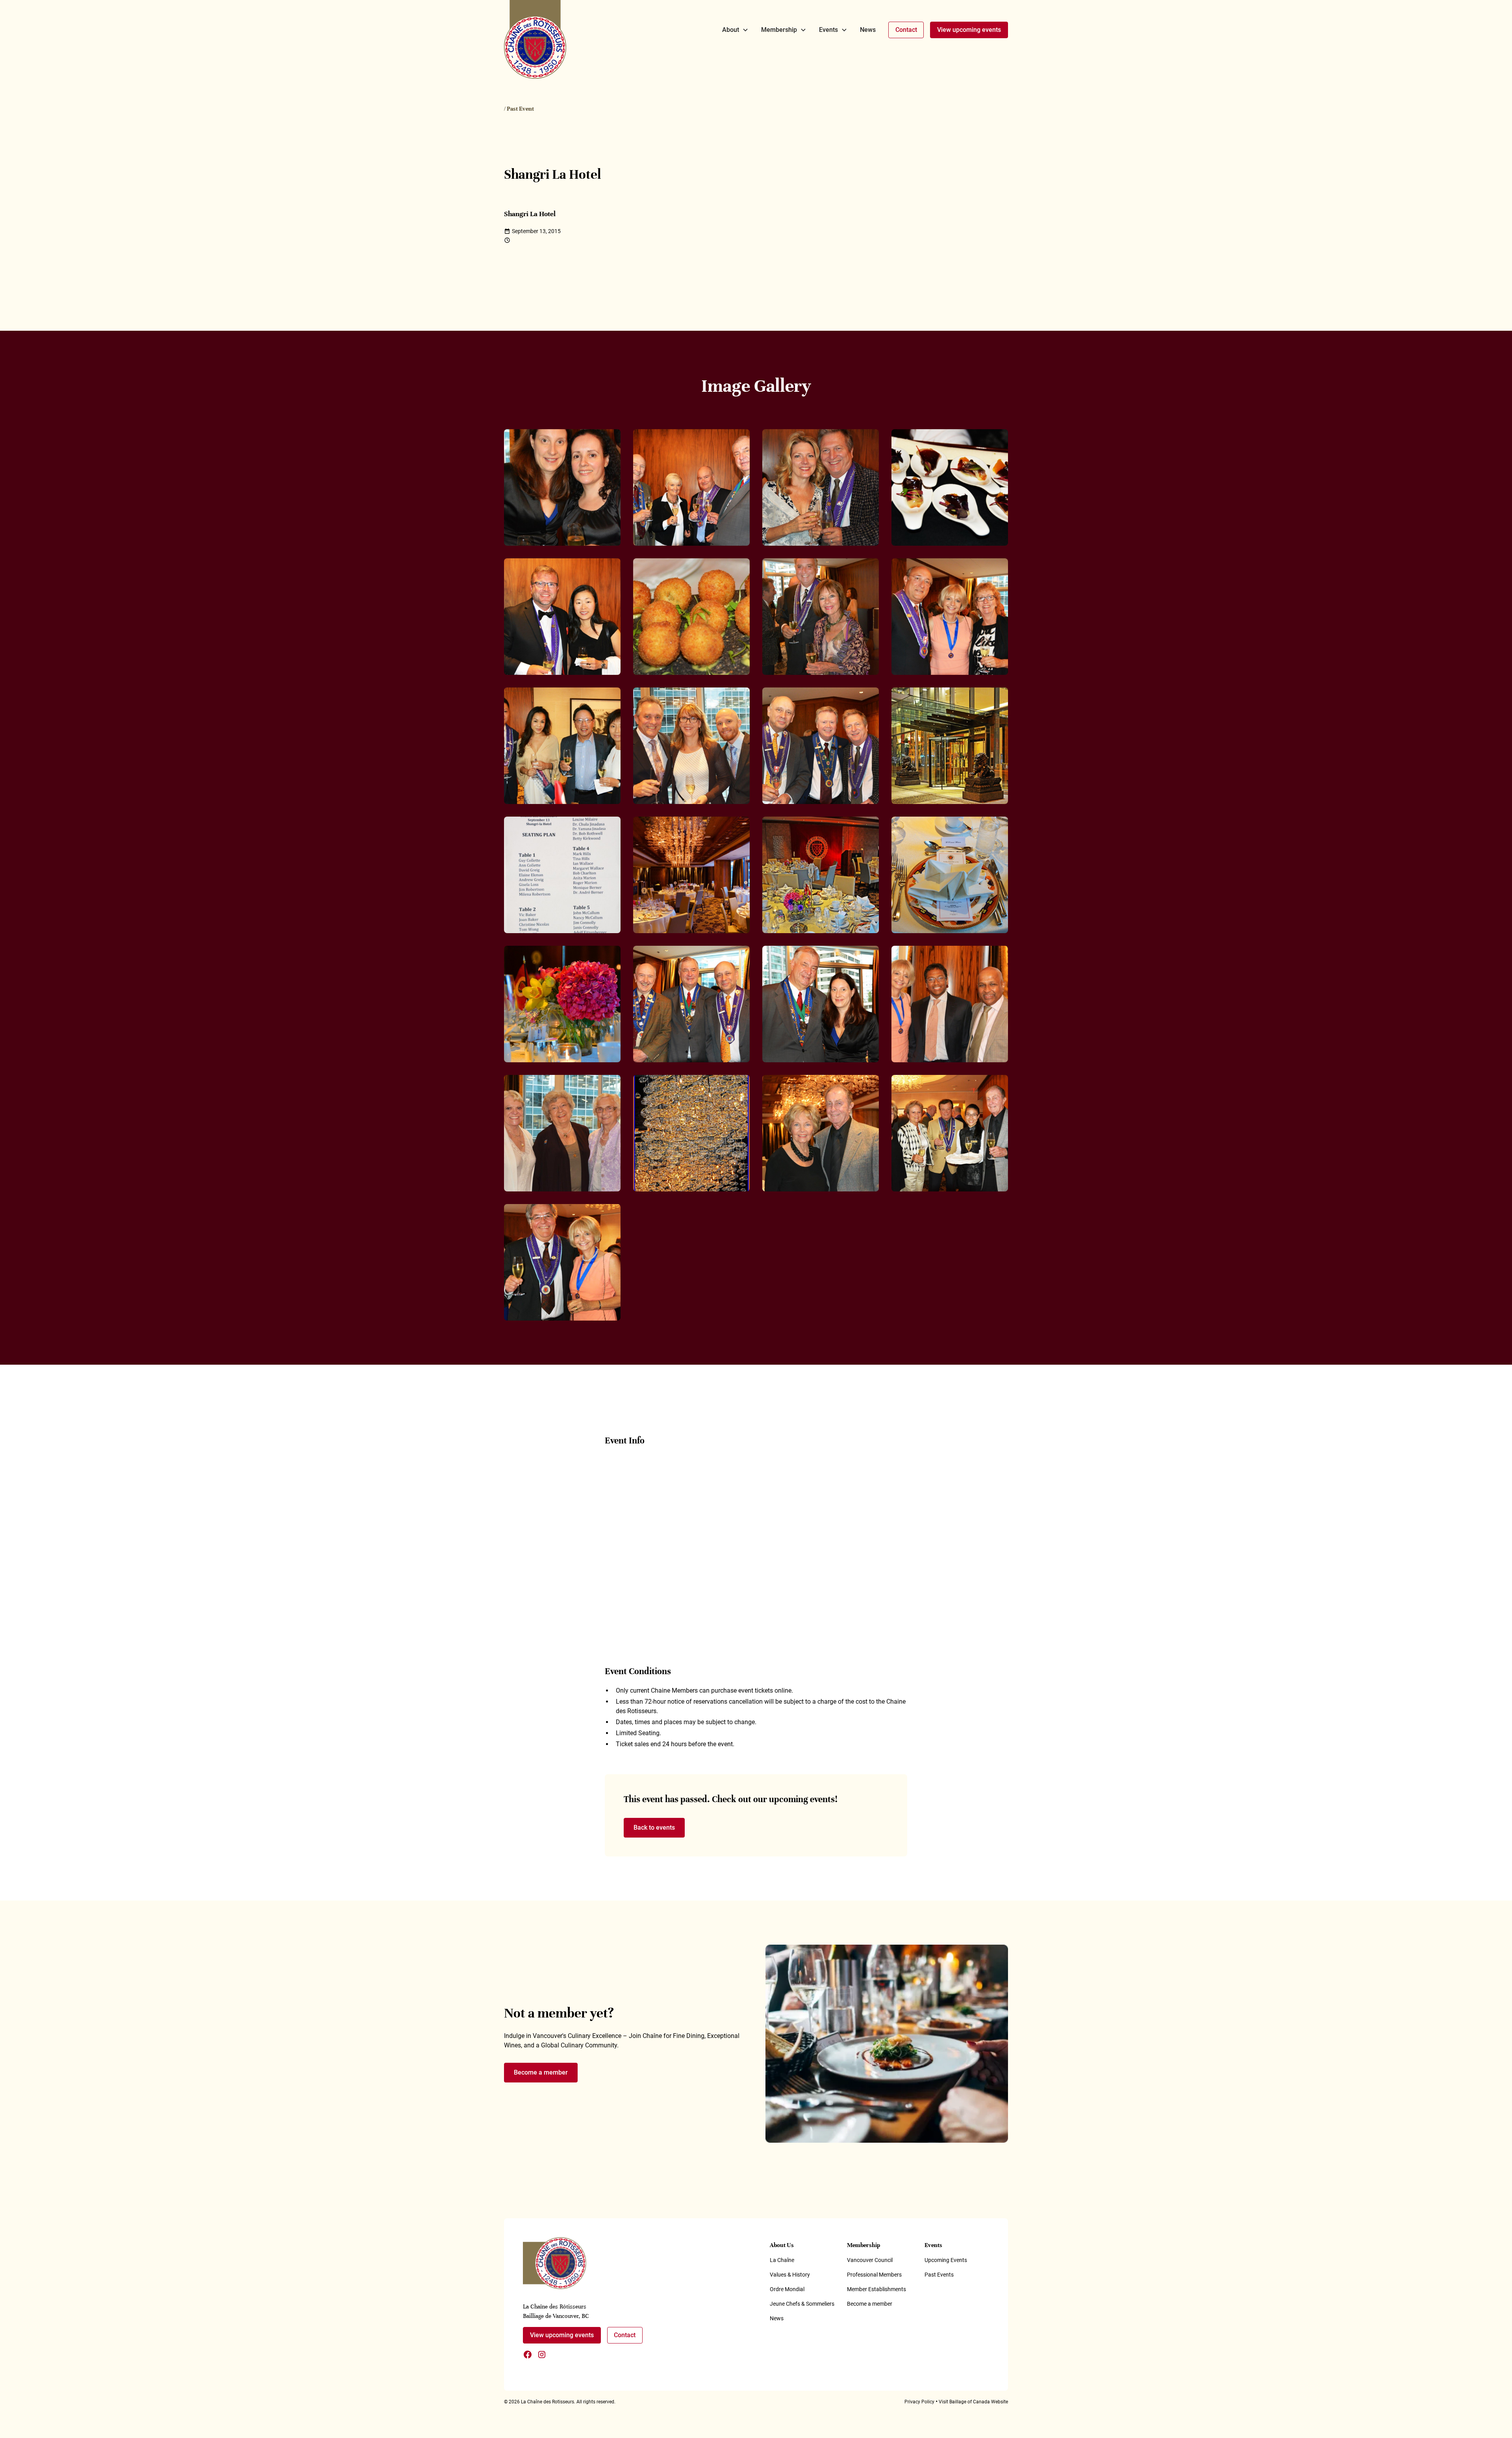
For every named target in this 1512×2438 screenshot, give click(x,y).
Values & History (790, 2275)
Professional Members (874, 2275)
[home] (535, 39)
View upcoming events (969, 30)
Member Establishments (876, 2289)
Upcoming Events (946, 2260)
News (868, 30)
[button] (735, 30)
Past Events (939, 2275)
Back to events (654, 1828)
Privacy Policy (919, 2402)
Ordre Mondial (787, 2289)
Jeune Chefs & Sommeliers (802, 2304)
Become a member (541, 2072)
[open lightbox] (562, 487)
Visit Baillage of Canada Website (973, 2402)
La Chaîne (782, 2260)
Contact (906, 30)
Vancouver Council (870, 2260)
